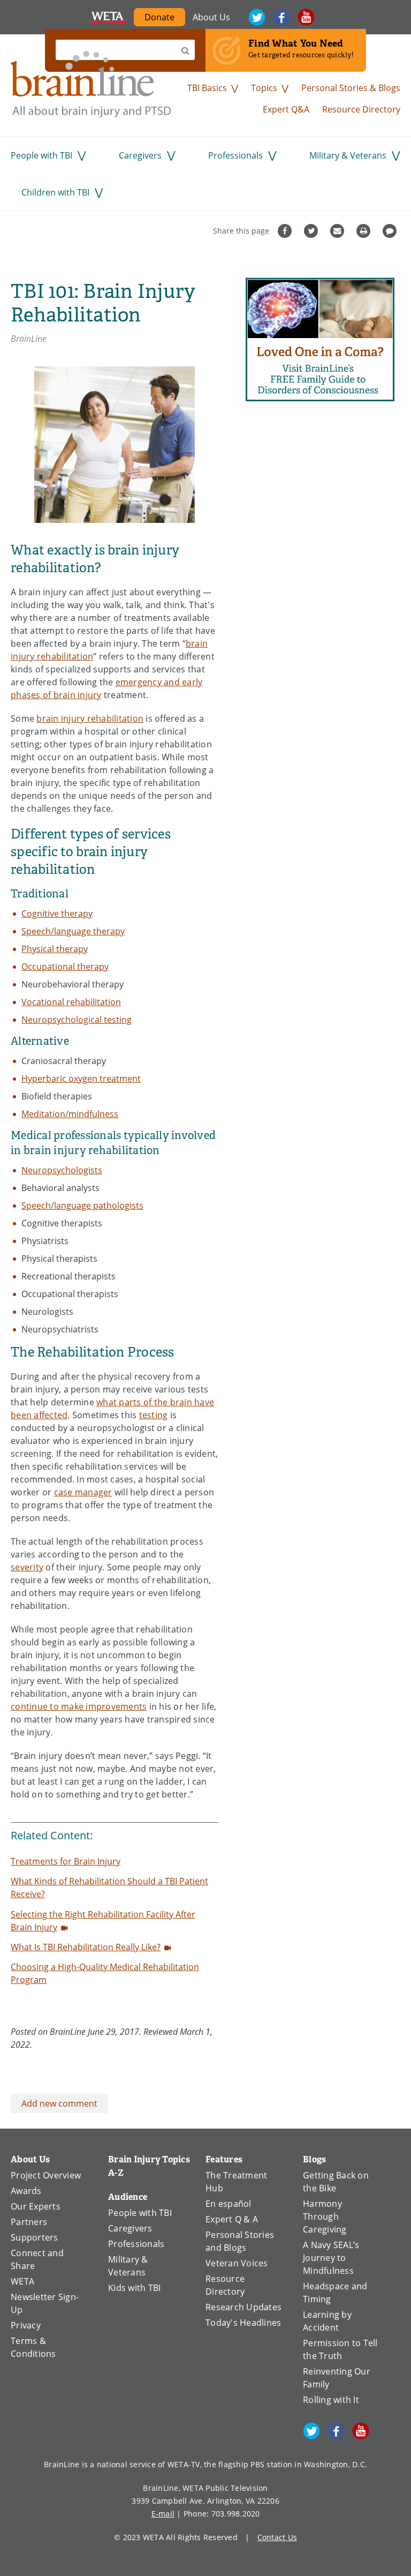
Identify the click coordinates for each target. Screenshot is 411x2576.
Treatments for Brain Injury (66, 1861)
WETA (109, 17)
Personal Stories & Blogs (351, 88)
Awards (26, 2191)
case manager (83, 1492)
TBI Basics (207, 88)
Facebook (281, 17)
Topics (264, 88)
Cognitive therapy (57, 913)
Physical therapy (55, 949)
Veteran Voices (237, 2263)
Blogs (314, 2159)
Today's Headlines (243, 2323)
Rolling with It (331, 2400)
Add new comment (59, 2103)
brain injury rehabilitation (90, 718)
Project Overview (46, 2175)
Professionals (235, 155)
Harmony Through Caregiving (325, 2216)
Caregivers (140, 155)
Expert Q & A (232, 2219)
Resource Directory (361, 109)
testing (154, 1415)
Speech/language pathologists (82, 1205)
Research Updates (243, 2307)
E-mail (163, 2514)
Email (338, 231)
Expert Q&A (286, 109)
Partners (29, 2222)
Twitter (257, 17)
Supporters (35, 2237)
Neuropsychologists (62, 1170)
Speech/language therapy (73, 931)
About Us (211, 17)
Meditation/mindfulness (70, 1114)
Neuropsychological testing (77, 1020)
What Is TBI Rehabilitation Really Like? (86, 1947)
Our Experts (36, 2206)
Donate (159, 17)
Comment (391, 231)
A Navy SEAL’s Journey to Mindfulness (331, 2258)
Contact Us (277, 2537)
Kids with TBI (134, 2288)
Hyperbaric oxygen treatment (81, 1079)
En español (229, 2204)
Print (365, 231)
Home (91, 84)
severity (27, 1567)
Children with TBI (55, 192)
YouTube (306, 17)
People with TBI (41, 155)
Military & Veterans (348, 155)
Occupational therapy (65, 967)
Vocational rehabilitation (71, 1002)
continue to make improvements (79, 1706)
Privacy (26, 2325)
